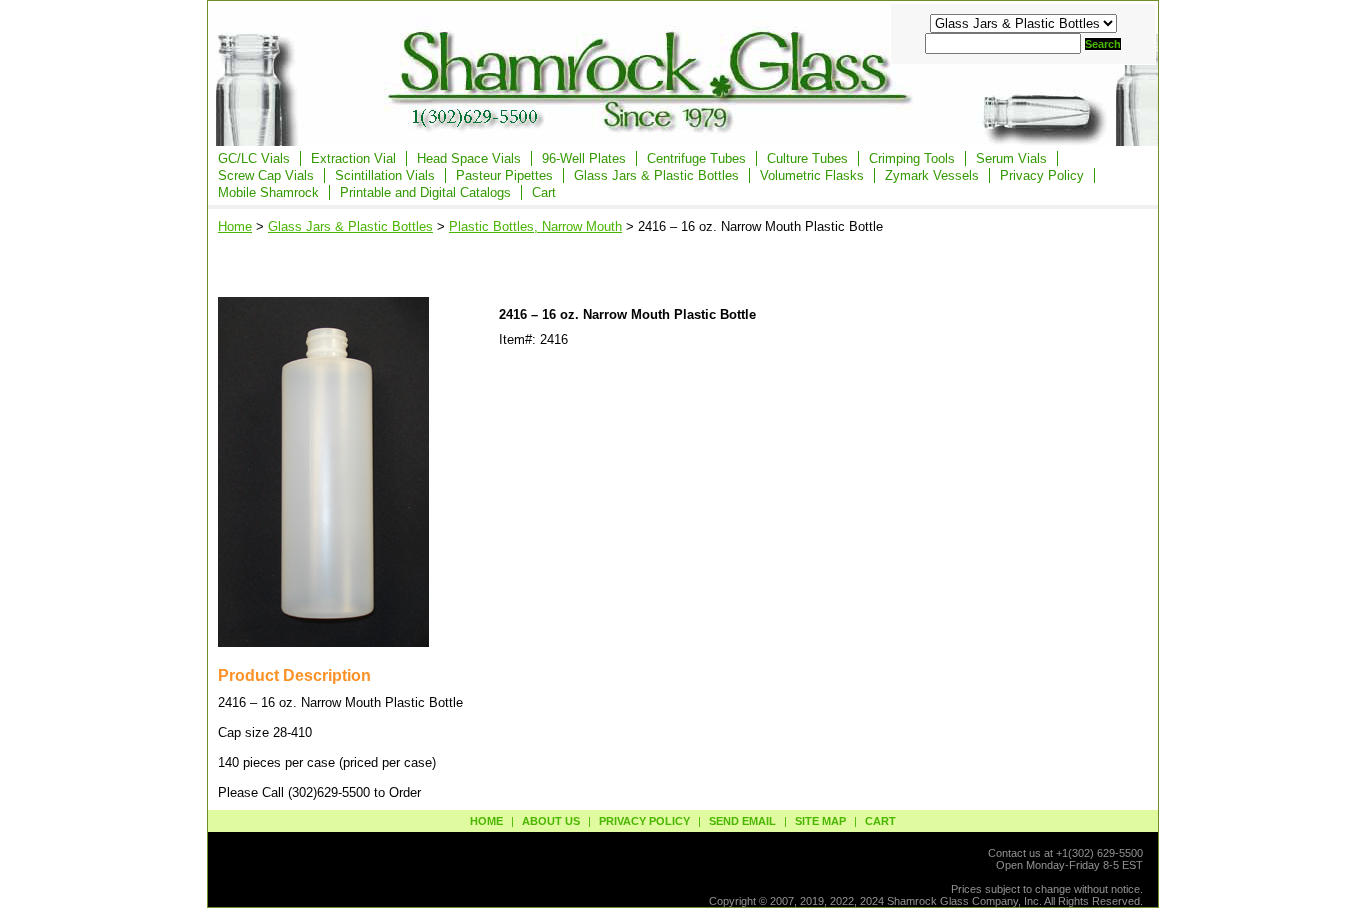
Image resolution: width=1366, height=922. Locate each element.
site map (820, 821)
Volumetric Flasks (812, 175)
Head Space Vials (469, 158)
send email (742, 821)
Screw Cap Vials (266, 175)
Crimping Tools (912, 158)
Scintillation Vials (385, 175)
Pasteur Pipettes (504, 175)
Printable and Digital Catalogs (425, 192)
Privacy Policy (1042, 175)
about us (551, 821)
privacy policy (644, 821)
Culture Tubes (807, 158)
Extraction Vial (353, 158)
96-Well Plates (584, 158)
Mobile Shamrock (268, 192)
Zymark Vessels (932, 175)
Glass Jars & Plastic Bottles (656, 175)
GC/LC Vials (254, 158)
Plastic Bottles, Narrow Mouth (535, 226)
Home (235, 226)
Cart (544, 192)
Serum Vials (1011, 158)
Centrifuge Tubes (696, 158)
